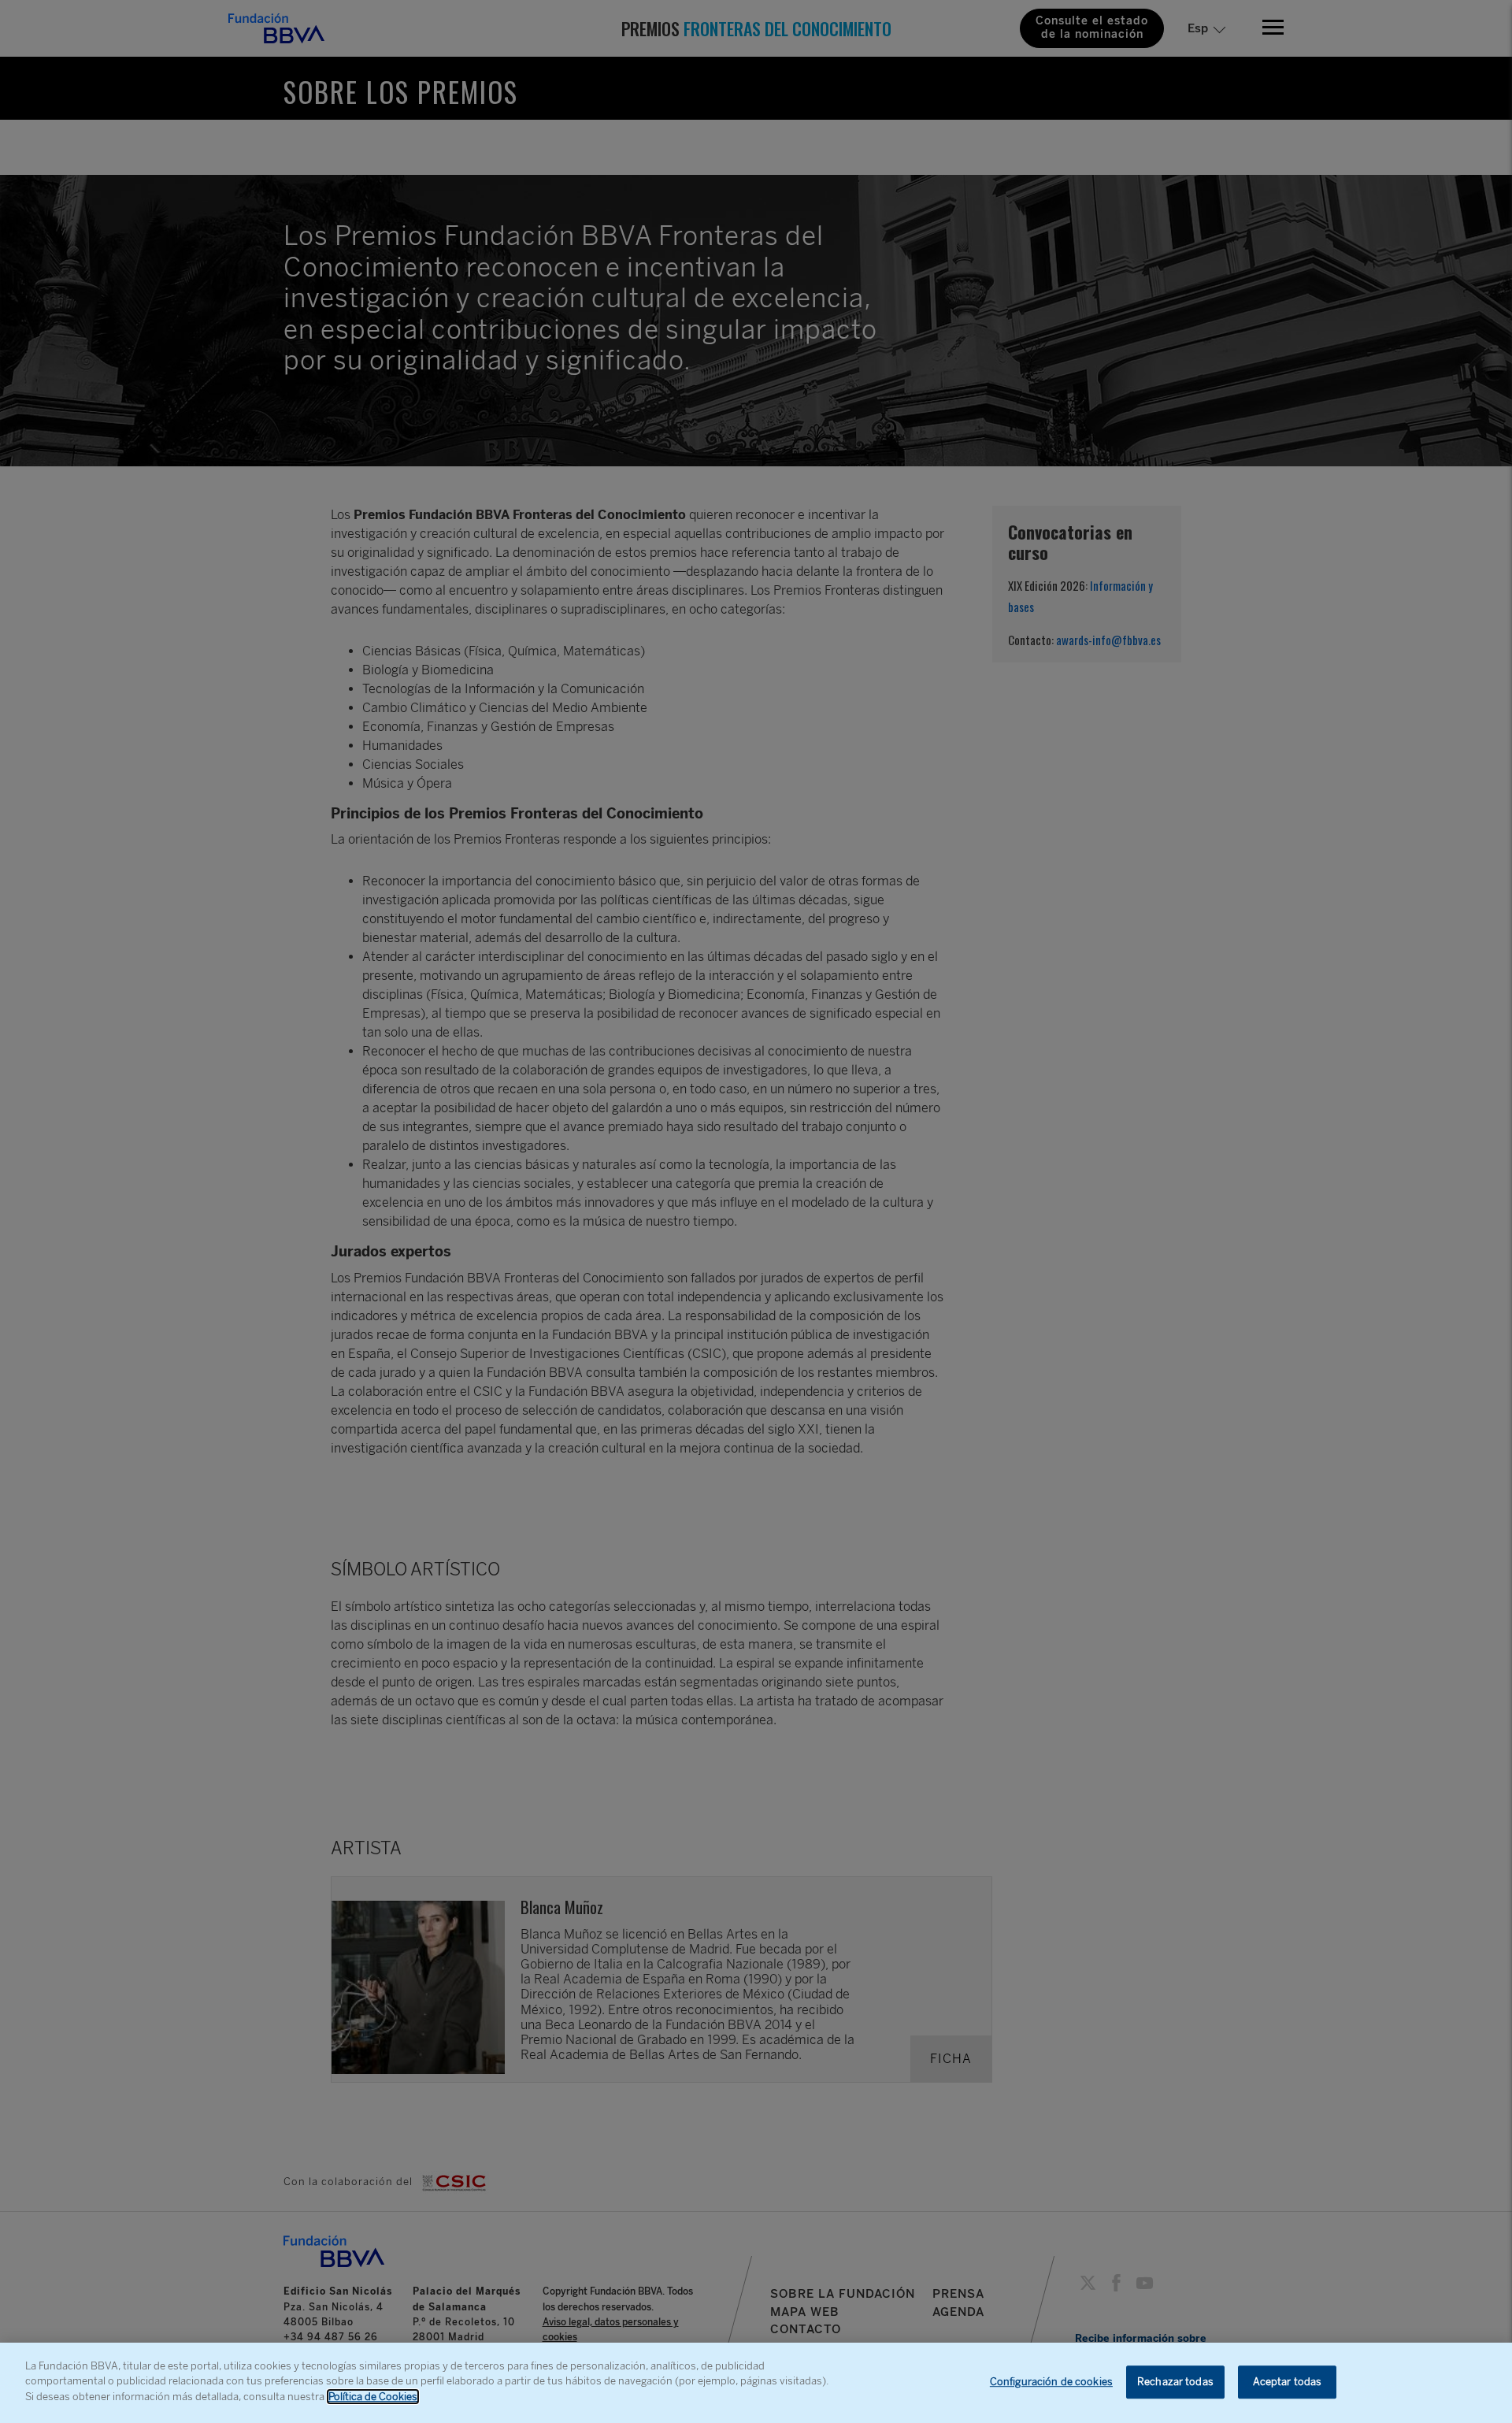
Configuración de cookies (1051, 2382)
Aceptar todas (1288, 2382)
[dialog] (756, 2383)
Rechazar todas (1175, 2382)
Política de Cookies (373, 2397)
